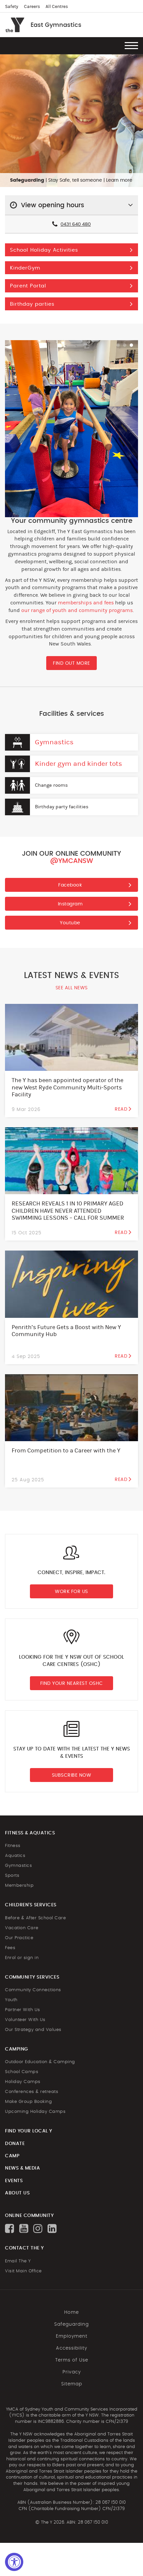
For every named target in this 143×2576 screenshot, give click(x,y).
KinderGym (25, 268)
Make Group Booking (28, 2102)
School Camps (22, 2072)
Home (71, 2312)
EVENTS (14, 2181)
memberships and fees (86, 603)
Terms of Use (72, 2360)
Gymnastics (54, 742)
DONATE (15, 2144)
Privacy (72, 2372)
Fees (10, 1948)
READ (121, 1109)
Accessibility (71, 2348)
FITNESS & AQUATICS (30, 1833)
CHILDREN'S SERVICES (31, 1905)
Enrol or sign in (22, 1958)
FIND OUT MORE (71, 663)
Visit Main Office (23, 2271)
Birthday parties (32, 304)
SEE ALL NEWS (72, 988)
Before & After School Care (35, 1918)
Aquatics (15, 1856)
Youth (11, 2000)
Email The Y (18, 2261)
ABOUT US (17, 2193)
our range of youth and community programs (77, 610)
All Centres (57, 7)
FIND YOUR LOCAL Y (29, 2131)
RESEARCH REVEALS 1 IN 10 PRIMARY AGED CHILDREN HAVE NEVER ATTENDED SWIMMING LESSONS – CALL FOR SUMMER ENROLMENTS (68, 1214)
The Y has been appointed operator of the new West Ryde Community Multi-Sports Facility (68, 1087)
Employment (72, 2336)
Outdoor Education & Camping (40, 2062)
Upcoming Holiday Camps (35, 2112)
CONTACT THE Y (24, 2248)
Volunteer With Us (25, 2020)
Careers (32, 7)
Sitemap (72, 2384)
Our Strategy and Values (33, 2030)
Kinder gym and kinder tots (78, 764)
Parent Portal (28, 286)
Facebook (70, 885)
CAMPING (17, 2049)
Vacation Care (22, 1928)
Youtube (70, 923)
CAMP (12, 2156)
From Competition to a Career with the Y (66, 1451)
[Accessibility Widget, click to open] (14, 2562)
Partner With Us (23, 2010)
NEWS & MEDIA (22, 2168)
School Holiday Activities (44, 250)
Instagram (70, 904)
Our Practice (19, 1938)
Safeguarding (71, 2324)
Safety (12, 7)
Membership (19, 1886)
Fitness (13, 1846)
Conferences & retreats (32, 2092)
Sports (12, 1876)
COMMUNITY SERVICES (32, 1977)
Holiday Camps (23, 2082)
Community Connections (33, 1990)
